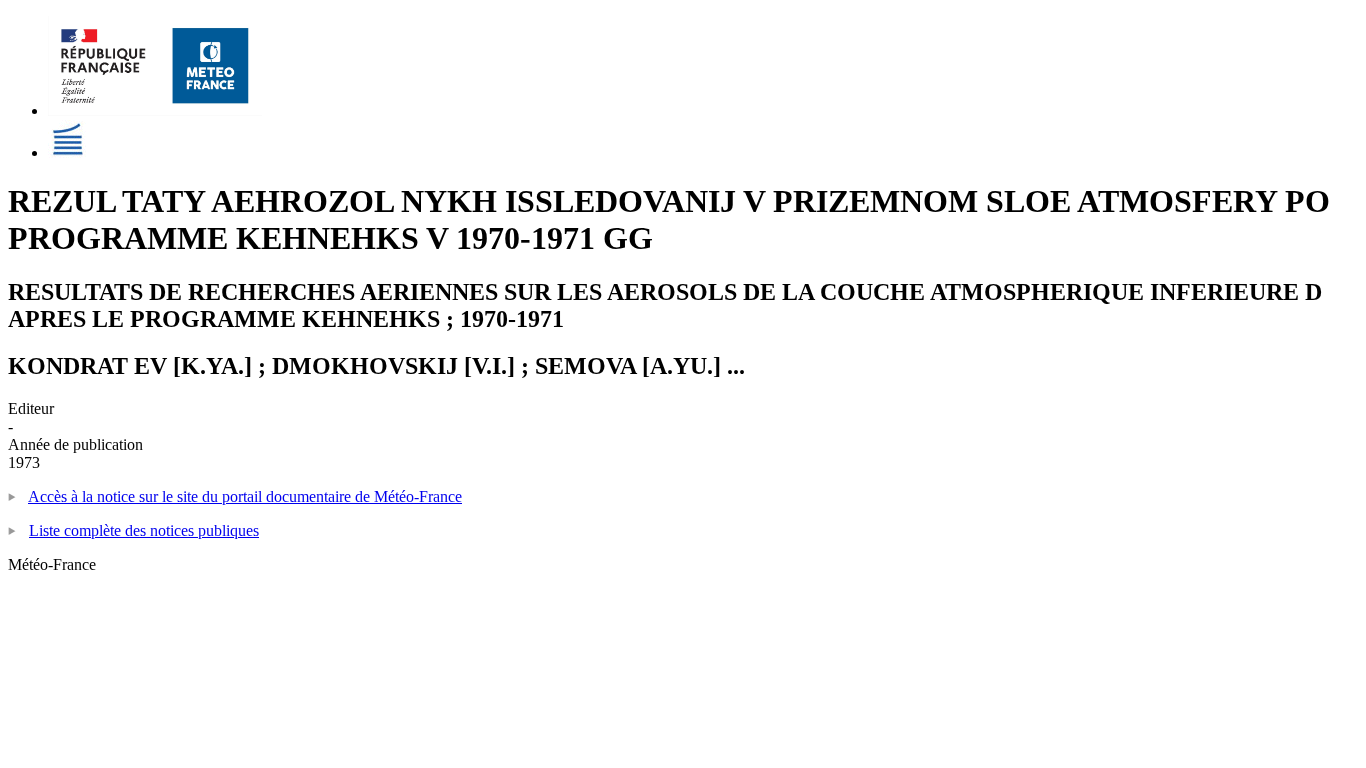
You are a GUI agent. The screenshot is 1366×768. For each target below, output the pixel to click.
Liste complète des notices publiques (144, 530)
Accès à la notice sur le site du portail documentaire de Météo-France (245, 496)
